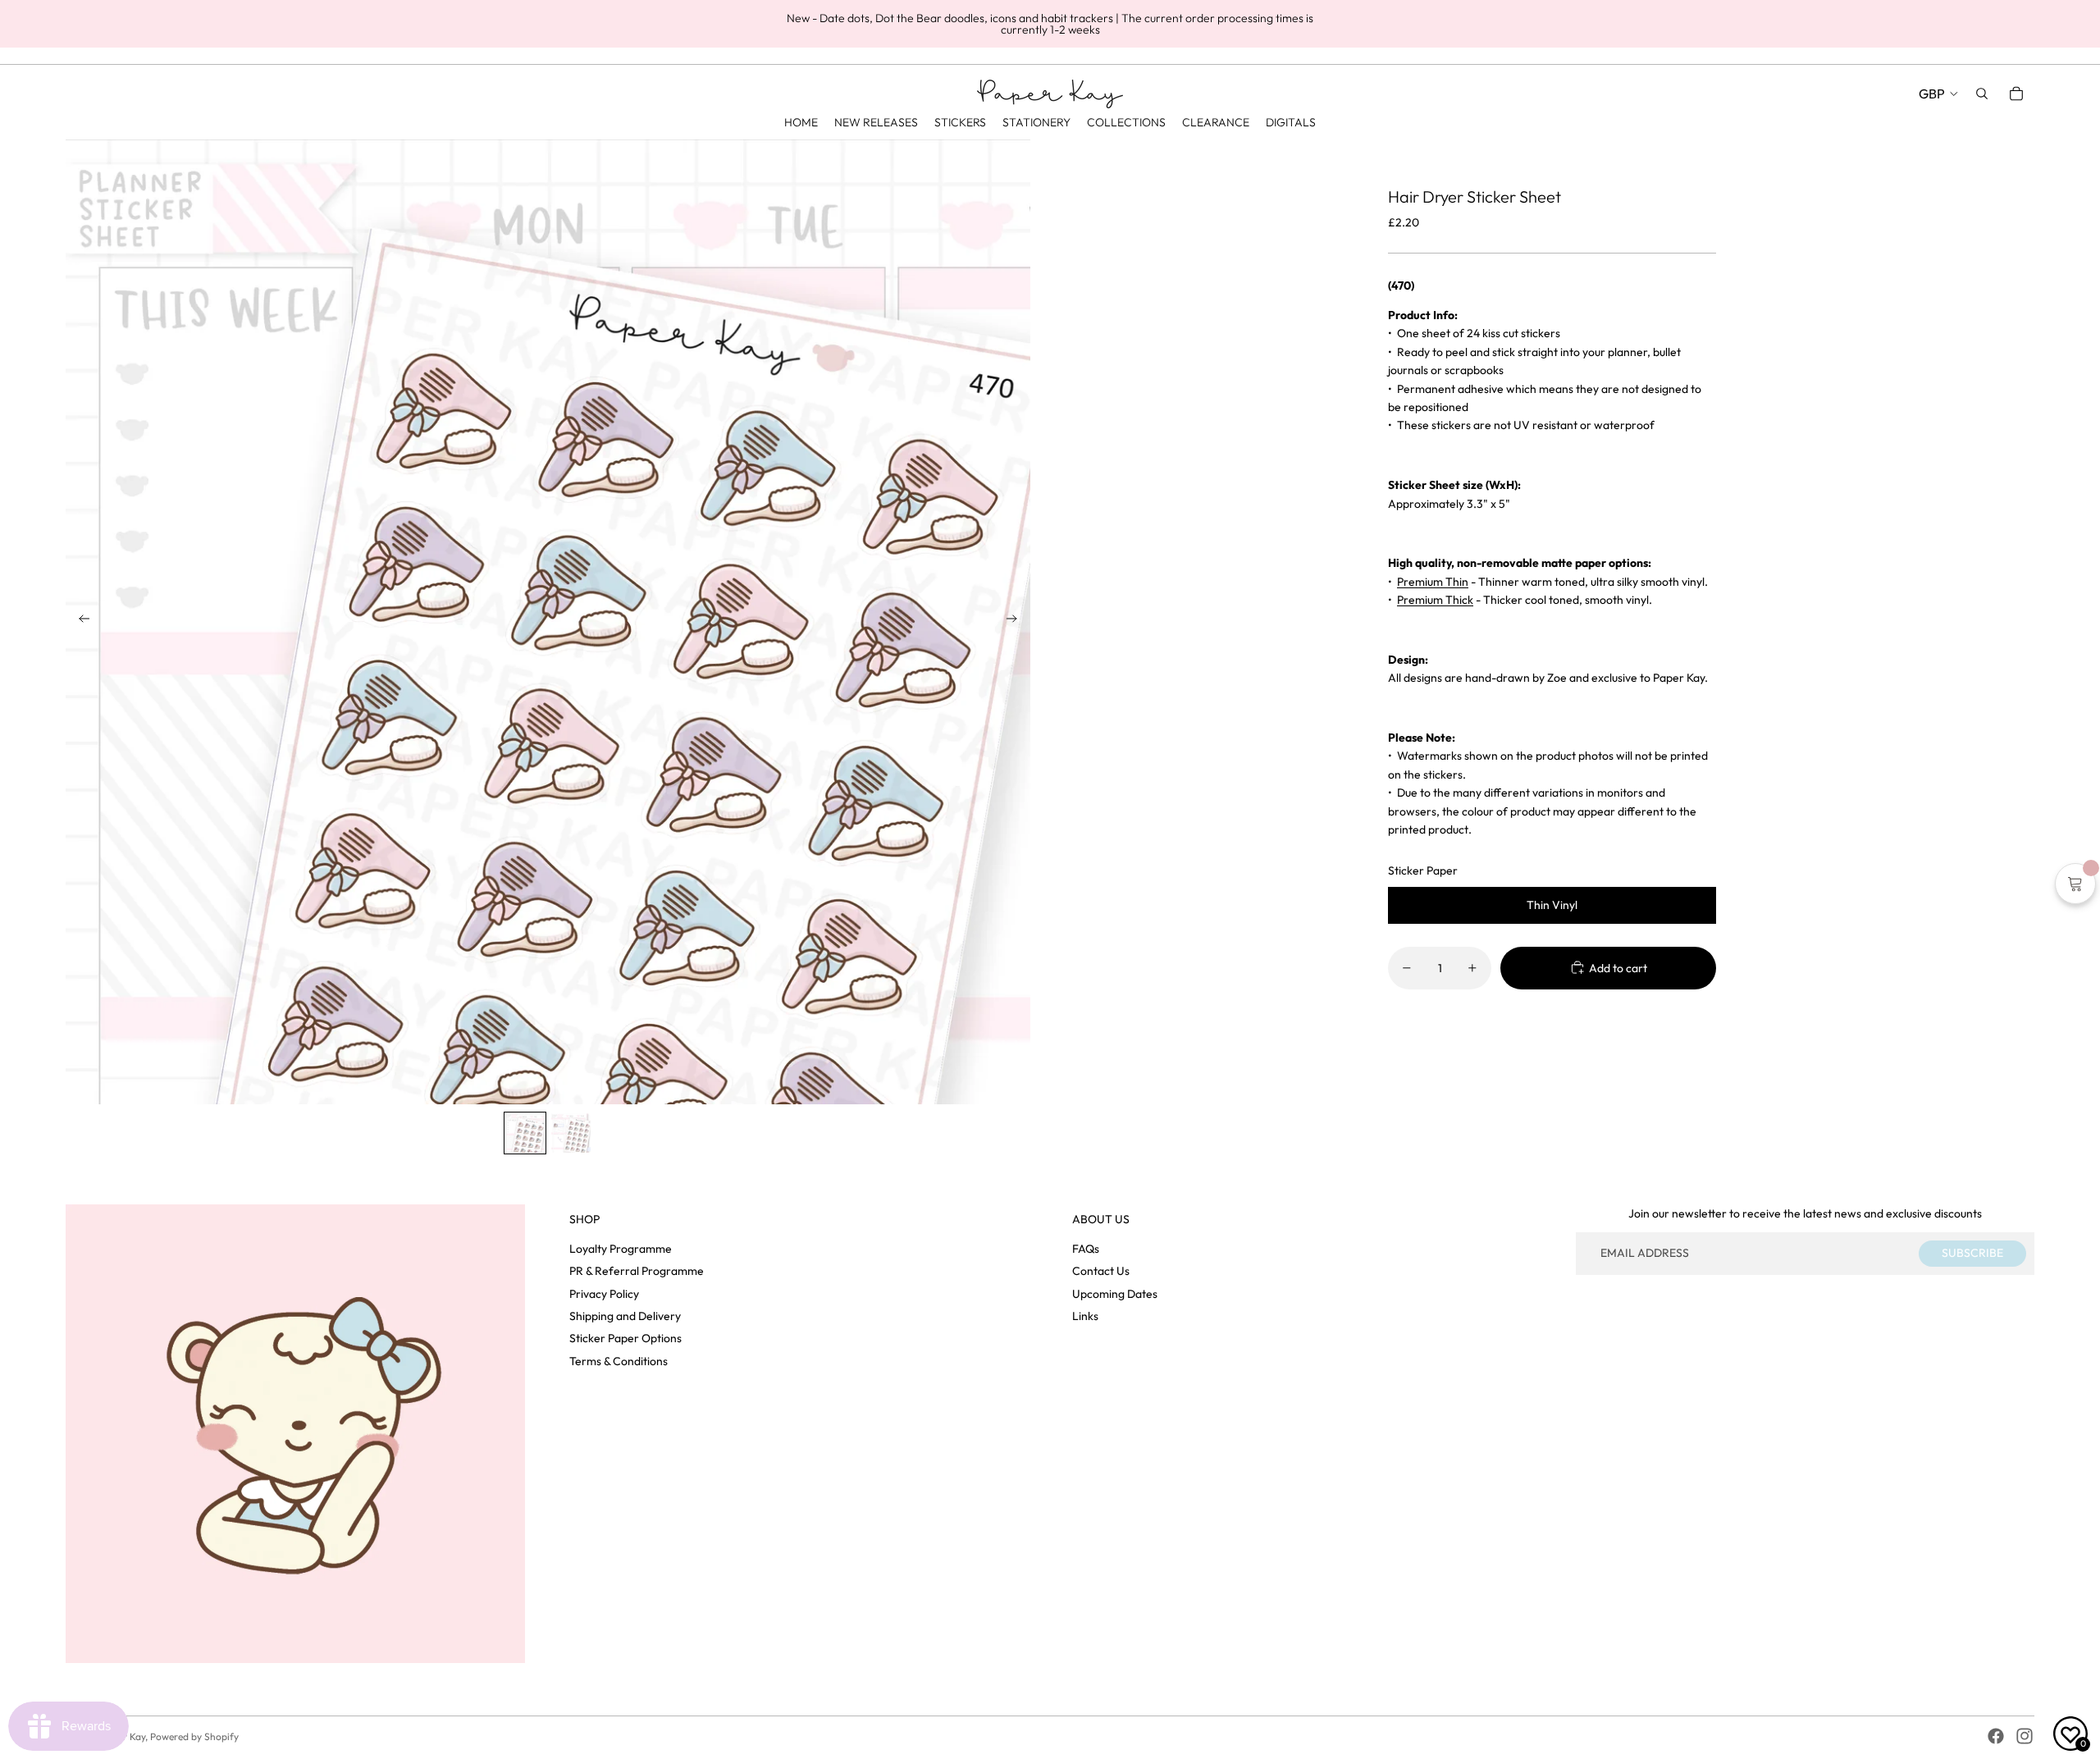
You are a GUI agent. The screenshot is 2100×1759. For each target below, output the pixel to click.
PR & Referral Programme (637, 1271)
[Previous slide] (79, 622)
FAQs (1086, 1249)
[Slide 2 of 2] (571, 1133)
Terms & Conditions (619, 1361)
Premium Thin (1433, 581)
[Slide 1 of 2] (525, 1133)
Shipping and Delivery (625, 1316)
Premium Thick (1435, 599)
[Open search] (1982, 94)
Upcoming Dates (1115, 1294)
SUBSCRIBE (1972, 1253)
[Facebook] (1996, 1736)
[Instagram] (2025, 1736)
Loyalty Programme (621, 1249)
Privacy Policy (604, 1294)
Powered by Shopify (194, 1736)
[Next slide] (1017, 622)
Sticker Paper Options (625, 1338)
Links (1085, 1316)
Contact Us (1101, 1271)
